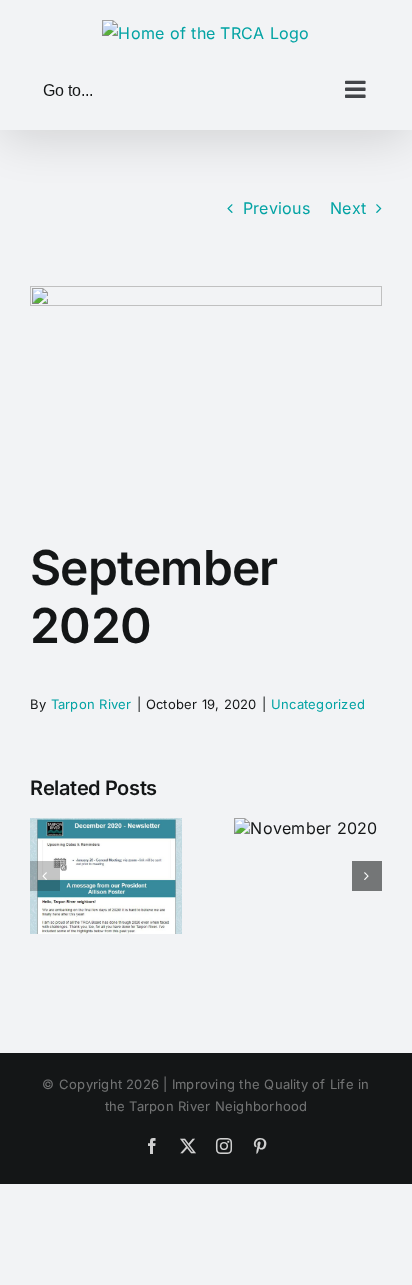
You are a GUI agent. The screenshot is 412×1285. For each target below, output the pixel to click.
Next (348, 208)
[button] (45, 876)
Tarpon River (91, 704)
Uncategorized (318, 704)
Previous (276, 208)
